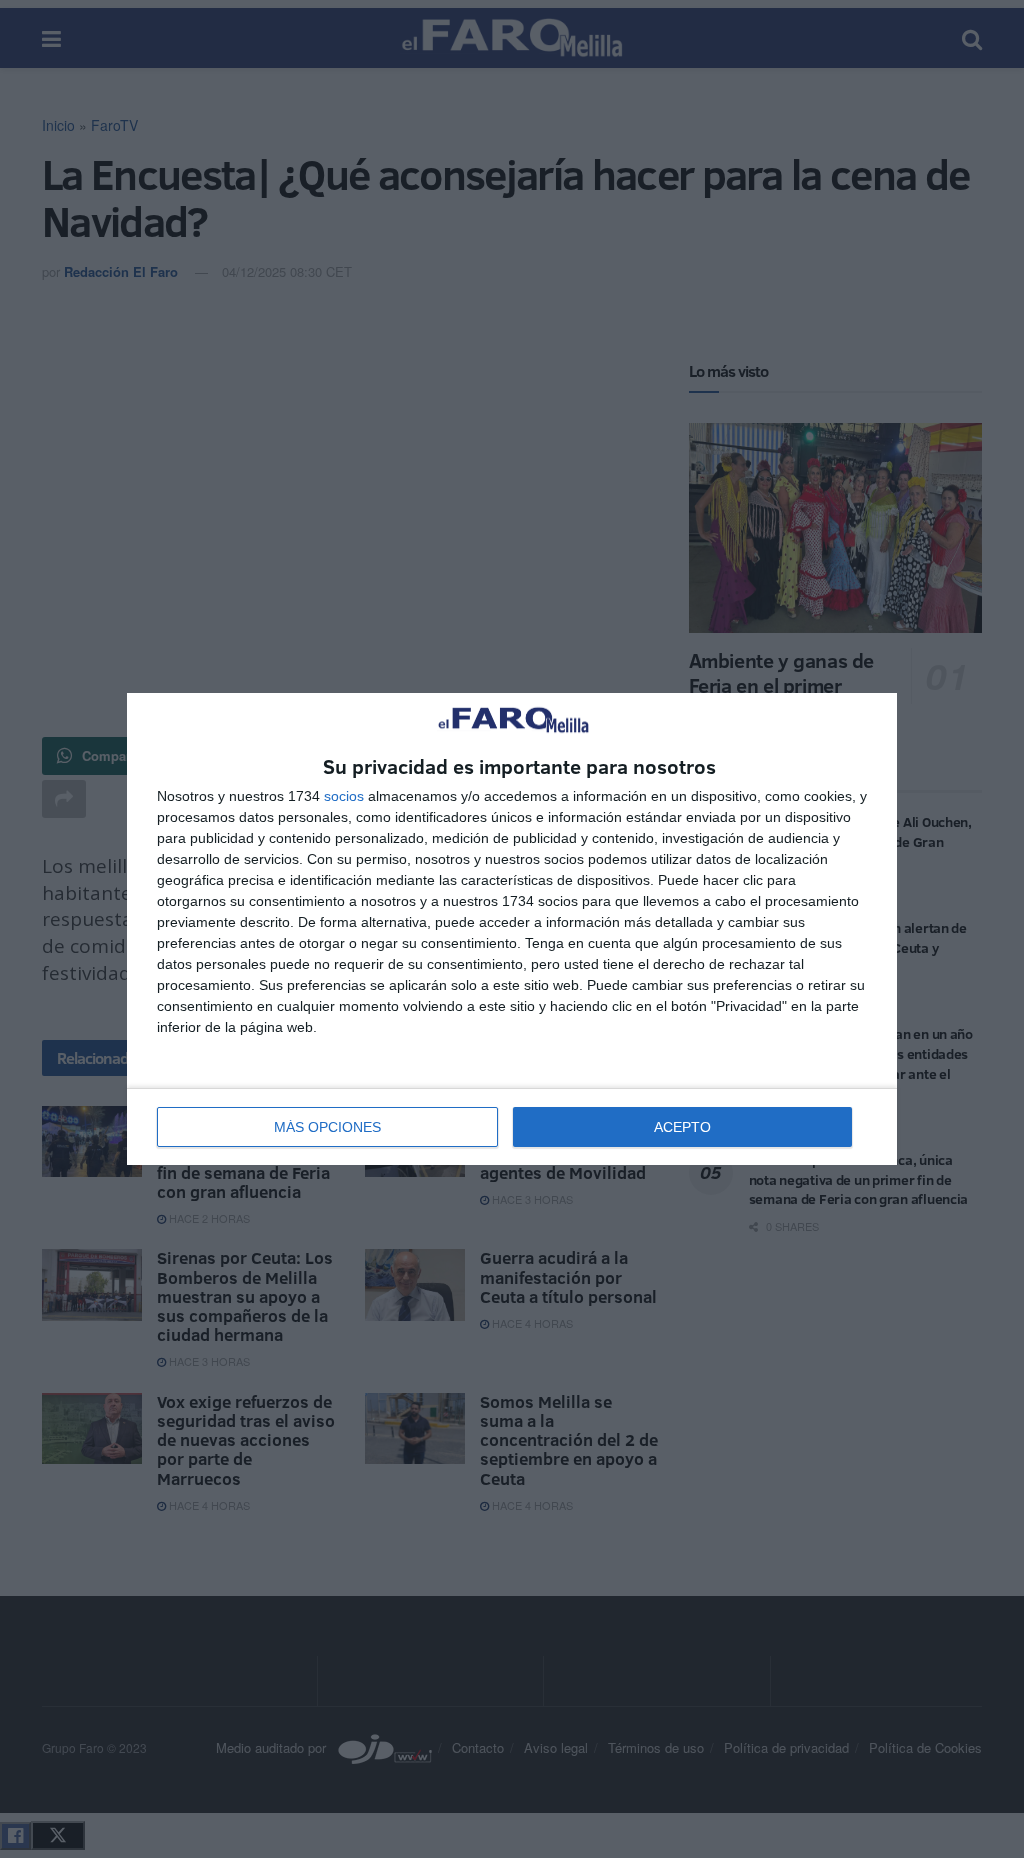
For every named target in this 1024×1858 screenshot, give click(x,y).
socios (344, 796)
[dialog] (512, 929)
